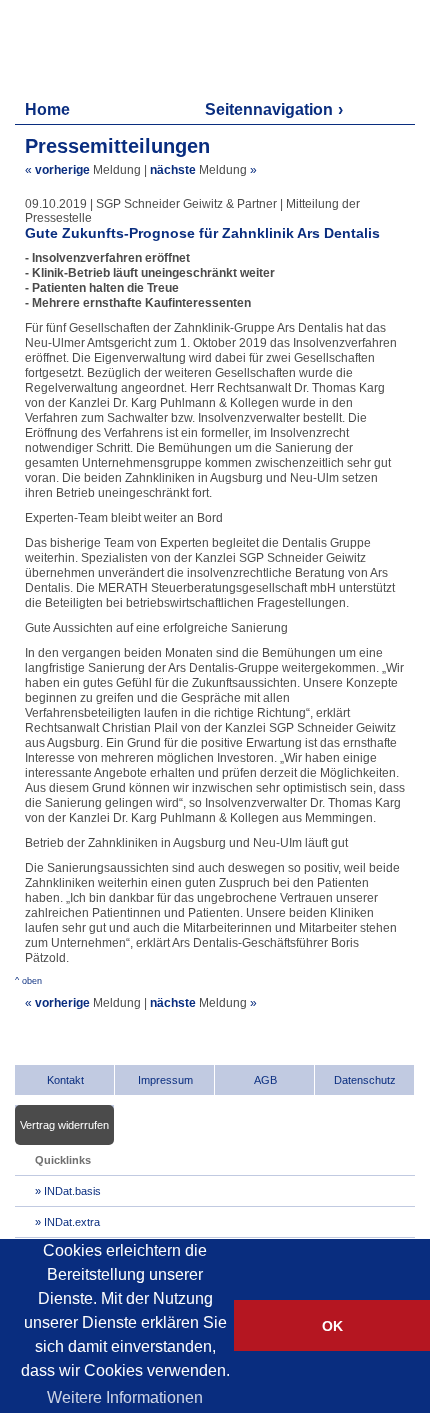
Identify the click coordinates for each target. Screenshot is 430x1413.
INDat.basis (72, 1191)
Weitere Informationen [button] (125, 1397)
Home (47, 109)
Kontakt (65, 1080)
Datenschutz (365, 1080)
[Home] (110, 47)
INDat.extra (72, 1222)
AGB (265, 1080)
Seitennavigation (269, 109)
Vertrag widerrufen (64, 1125)
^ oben (28, 981)
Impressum (165, 1080)
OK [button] (332, 1326)
